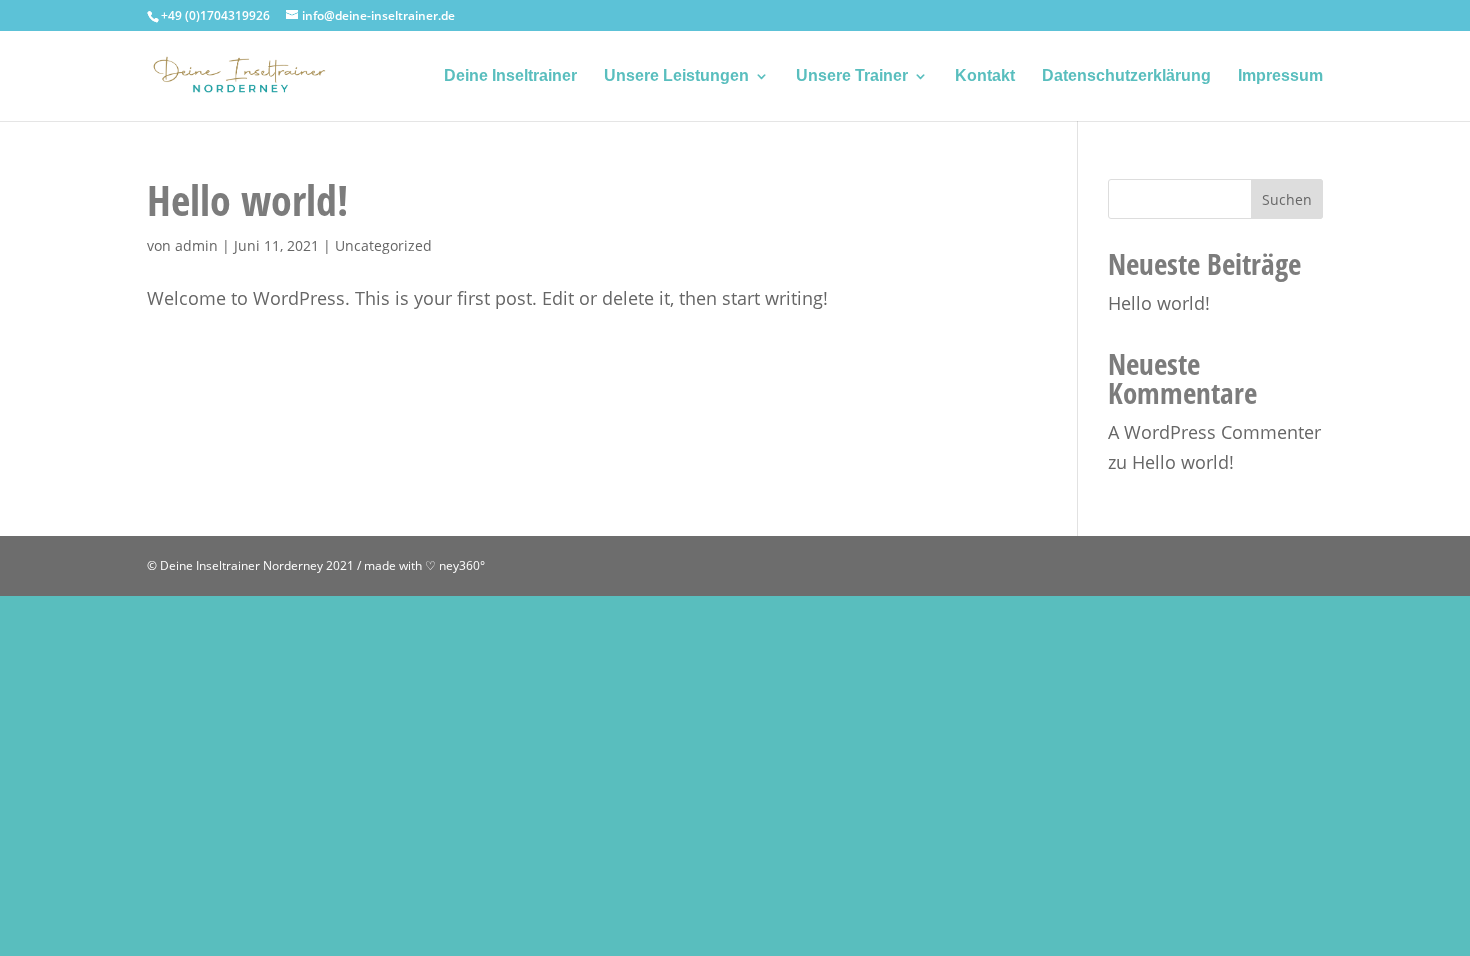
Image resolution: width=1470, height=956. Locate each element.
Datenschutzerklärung (1126, 76)
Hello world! (247, 199)
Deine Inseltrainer (510, 76)
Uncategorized (383, 245)
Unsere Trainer (852, 76)
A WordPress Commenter (1214, 432)
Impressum (1280, 76)
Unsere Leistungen (676, 76)
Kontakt (985, 76)
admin (196, 245)
